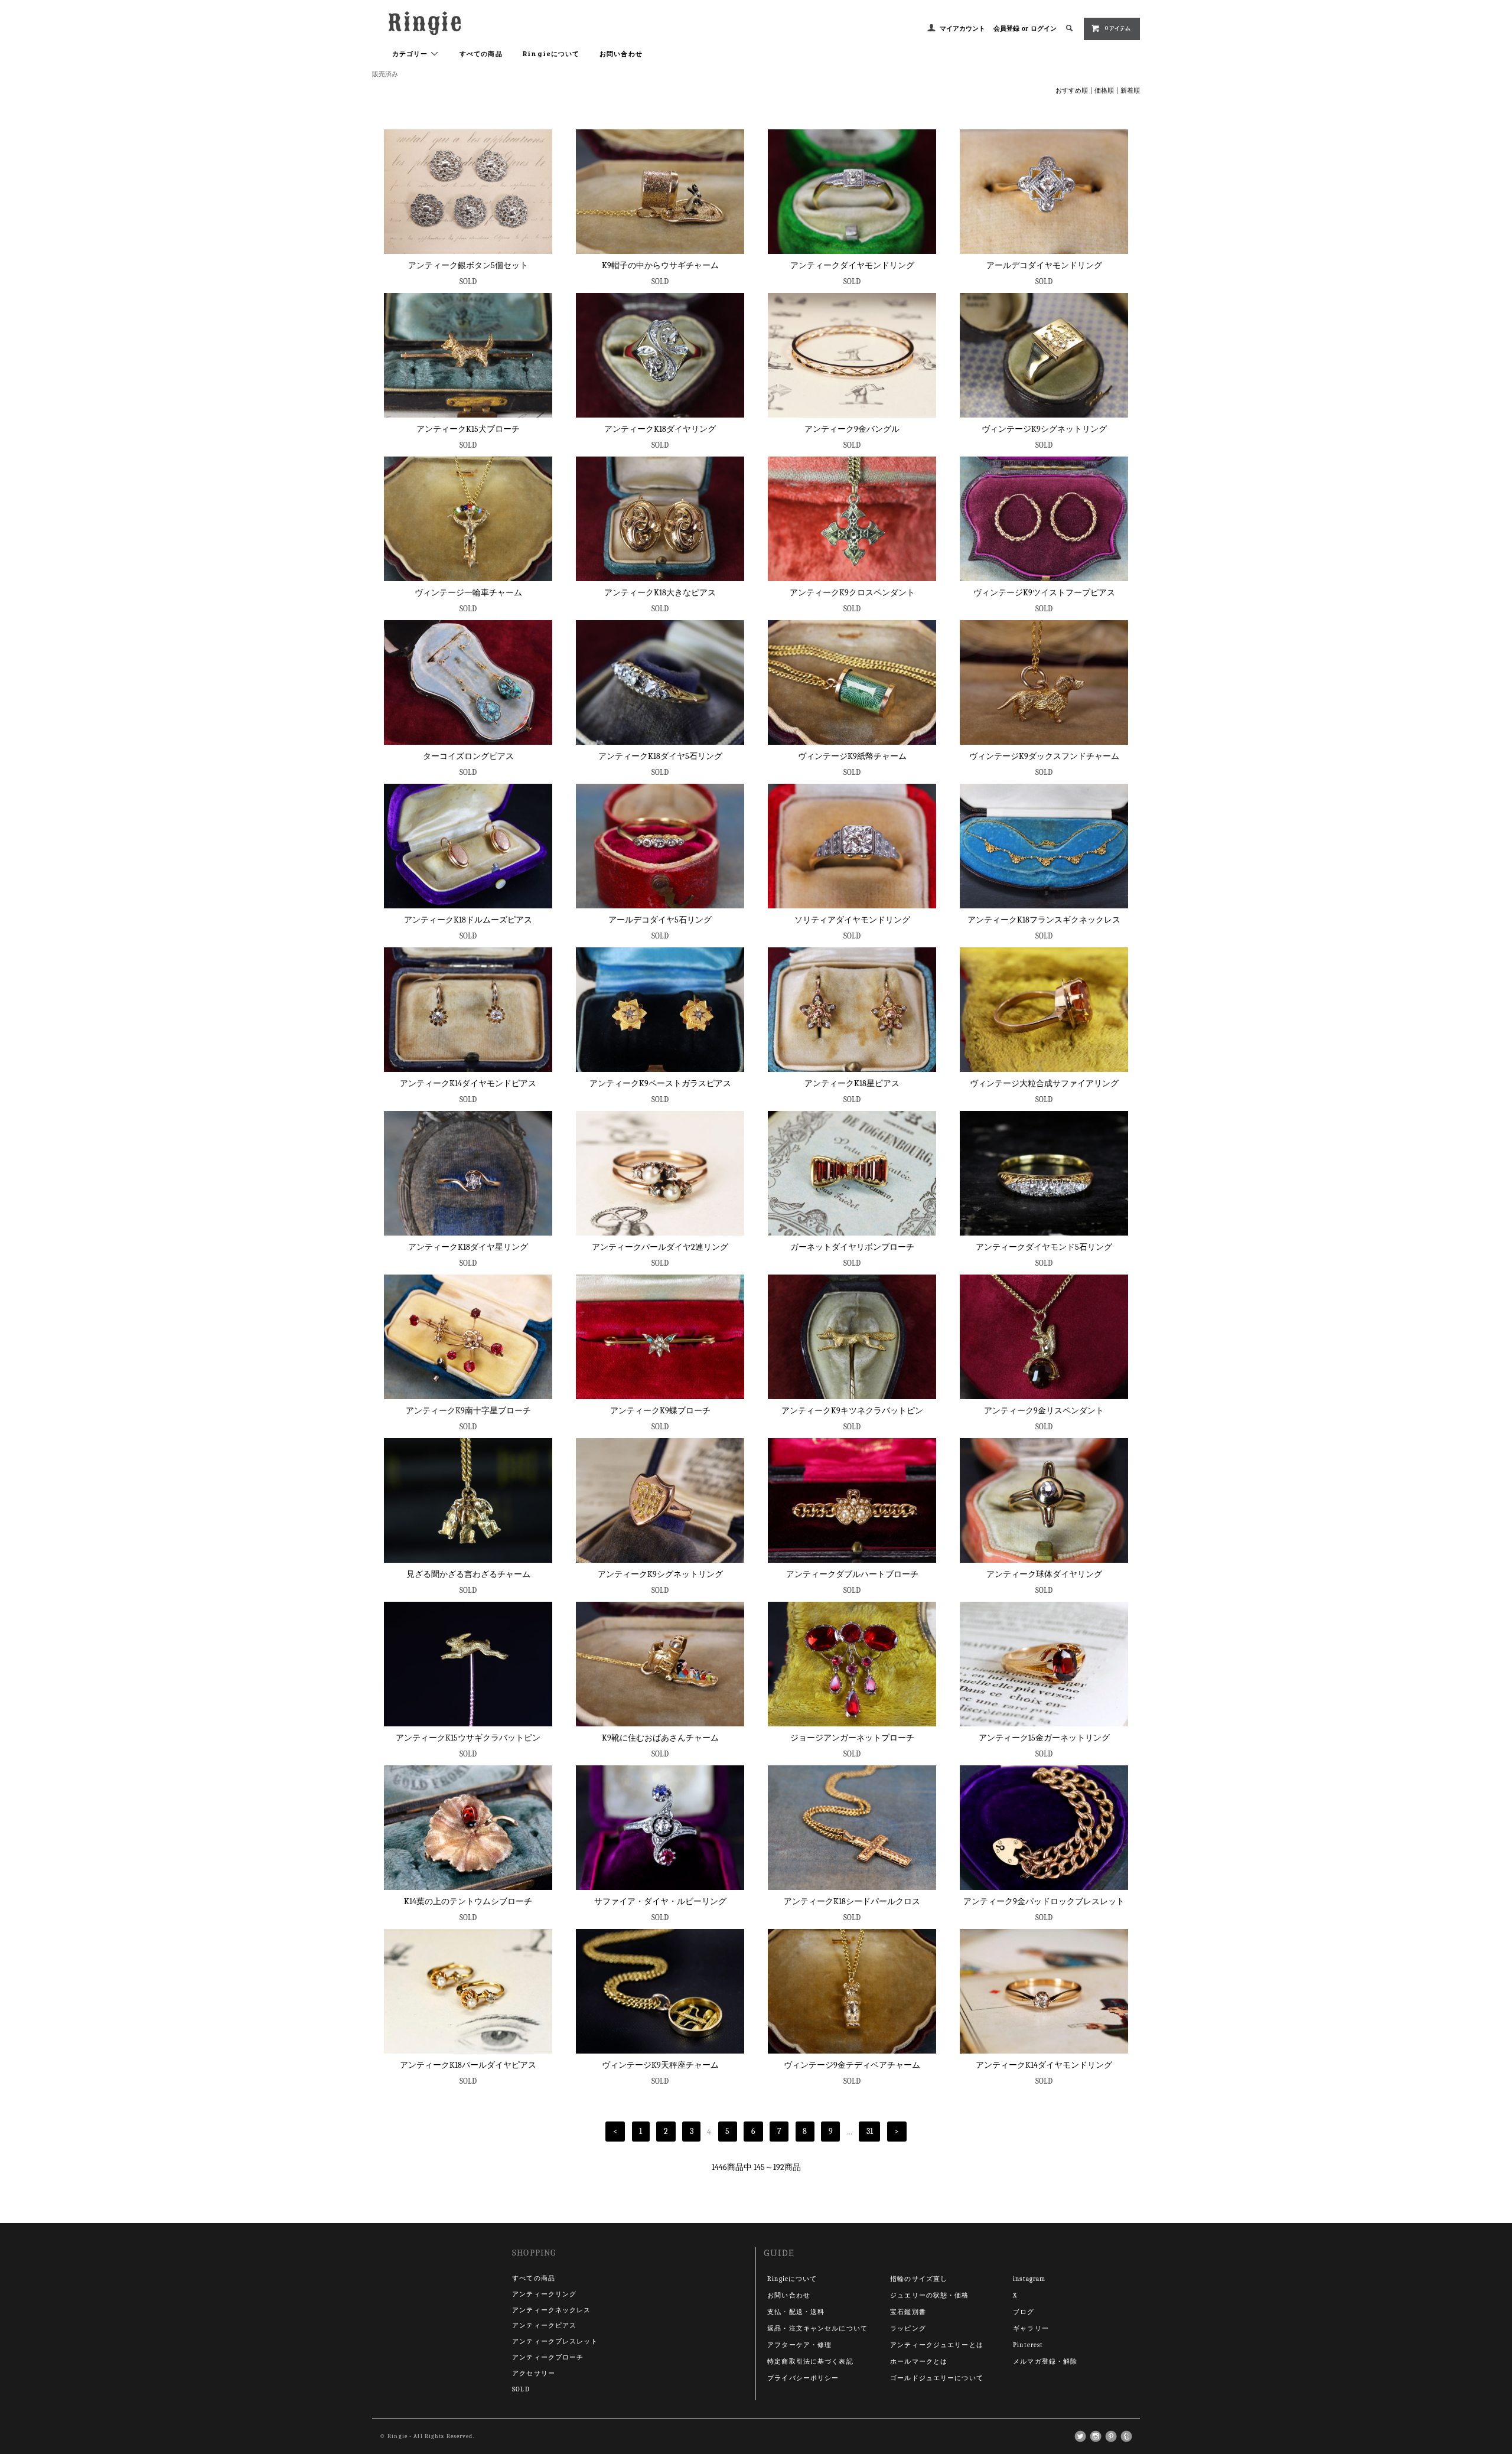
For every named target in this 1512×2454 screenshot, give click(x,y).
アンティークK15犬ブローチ (468, 429)
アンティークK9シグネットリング (660, 1574)
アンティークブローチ (548, 2357)
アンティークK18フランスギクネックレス (1044, 920)
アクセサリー (534, 2373)
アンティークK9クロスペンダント (852, 593)
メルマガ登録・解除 (1045, 2362)
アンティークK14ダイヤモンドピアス (468, 1083)
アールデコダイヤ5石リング (660, 920)
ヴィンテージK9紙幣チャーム (852, 756)
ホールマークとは (919, 2362)
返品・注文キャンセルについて (817, 2328)
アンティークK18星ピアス (852, 1083)
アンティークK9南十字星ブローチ (468, 1411)
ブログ (1024, 2312)
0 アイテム (1118, 28)
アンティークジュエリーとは (937, 2345)
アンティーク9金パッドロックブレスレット (1044, 1901)
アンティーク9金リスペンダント (1044, 1411)
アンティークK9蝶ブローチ (660, 1411)
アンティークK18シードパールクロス (852, 1901)
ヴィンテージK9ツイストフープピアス (1044, 593)
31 (870, 2132)
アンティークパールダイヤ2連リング (660, 1247)
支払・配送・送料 (796, 2312)
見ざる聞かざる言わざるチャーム (468, 1574)
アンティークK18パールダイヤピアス (468, 2065)
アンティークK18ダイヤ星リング (468, 1247)
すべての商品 (481, 53)
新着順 (1130, 91)
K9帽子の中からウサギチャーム (660, 265)
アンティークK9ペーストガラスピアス (660, 1083)
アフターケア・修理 (799, 2345)
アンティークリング (544, 2294)
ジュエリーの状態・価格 (929, 2295)
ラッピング (908, 2328)
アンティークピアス (544, 2326)
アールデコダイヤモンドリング (1044, 265)
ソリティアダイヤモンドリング (852, 920)
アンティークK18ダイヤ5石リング (660, 756)
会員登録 (1006, 29)
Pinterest (1028, 2345)
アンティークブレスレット (555, 2341)
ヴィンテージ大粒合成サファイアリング (1044, 1083)
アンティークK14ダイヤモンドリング (1044, 2065)
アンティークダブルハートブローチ (852, 1574)
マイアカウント (962, 29)
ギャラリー (1031, 2328)
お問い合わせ (621, 53)
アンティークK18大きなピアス (660, 593)
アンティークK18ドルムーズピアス (468, 920)
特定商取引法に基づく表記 (810, 2362)
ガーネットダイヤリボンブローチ (852, 1247)
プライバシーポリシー (803, 2378)
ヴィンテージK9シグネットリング (1044, 429)
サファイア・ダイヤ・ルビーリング (660, 1901)
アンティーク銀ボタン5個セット (468, 265)
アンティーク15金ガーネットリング (1044, 1738)
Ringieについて (551, 53)
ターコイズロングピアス (468, 756)
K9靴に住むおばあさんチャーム (660, 1738)
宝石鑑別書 (908, 2312)
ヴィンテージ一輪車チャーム (468, 593)
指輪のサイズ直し (919, 2279)
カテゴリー (411, 53)
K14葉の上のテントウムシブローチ (468, 1901)
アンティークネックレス (551, 2310)
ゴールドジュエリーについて (937, 2378)
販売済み (385, 74)
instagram (1029, 2279)
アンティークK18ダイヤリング (660, 429)
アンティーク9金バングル (852, 429)
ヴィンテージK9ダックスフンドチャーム (1044, 756)
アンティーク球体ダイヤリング (1044, 1574)
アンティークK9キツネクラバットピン (852, 1411)
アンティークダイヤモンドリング (852, 265)
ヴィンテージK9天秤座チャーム (660, 2065)
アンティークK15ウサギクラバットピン (468, 1738)
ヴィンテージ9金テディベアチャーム (852, 2065)
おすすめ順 (1072, 91)
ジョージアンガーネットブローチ (852, 1738)
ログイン (1044, 29)
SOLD (521, 2389)
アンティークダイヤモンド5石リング (1044, 1247)
